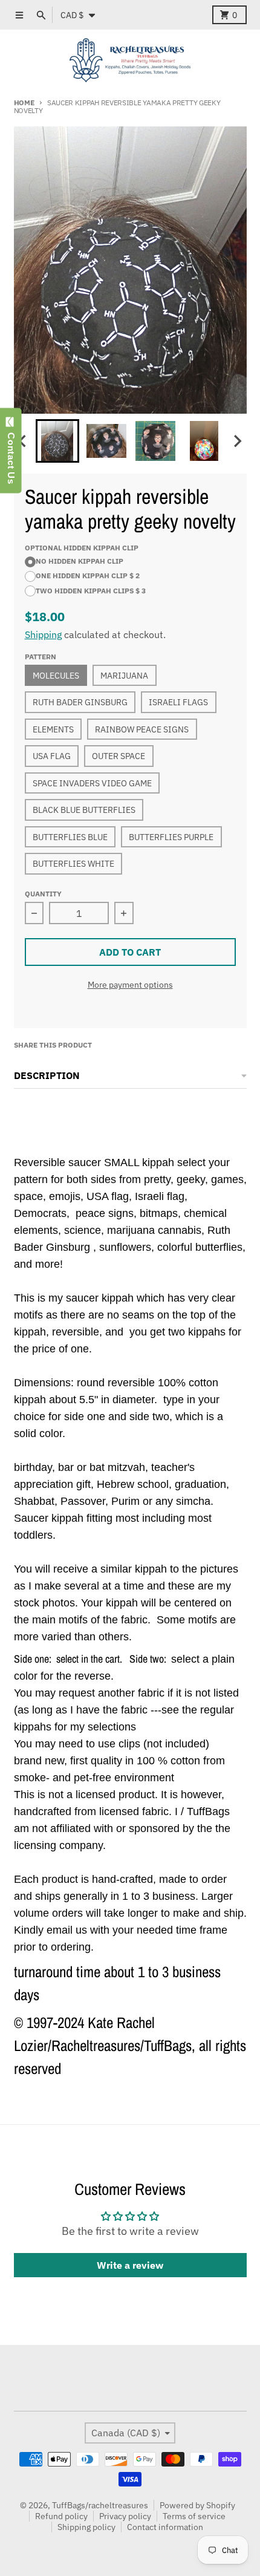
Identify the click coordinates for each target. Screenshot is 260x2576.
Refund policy (61, 2516)
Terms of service (194, 2516)
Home (24, 102)
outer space (119, 756)
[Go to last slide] (24, 441)
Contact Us (11, 455)
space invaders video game (92, 783)
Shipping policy (86, 2527)
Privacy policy (125, 2516)
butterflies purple (171, 837)
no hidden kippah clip (80, 561)
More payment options (130, 985)
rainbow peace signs (142, 729)
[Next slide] (237, 441)
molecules (56, 676)
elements (53, 729)
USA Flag (52, 756)
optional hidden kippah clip (82, 547)
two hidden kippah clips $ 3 (91, 590)
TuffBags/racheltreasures (100, 2505)
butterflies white (73, 864)
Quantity (43, 893)
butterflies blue (70, 837)
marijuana (124, 676)
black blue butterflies (84, 810)
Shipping (43, 634)
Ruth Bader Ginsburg (80, 702)
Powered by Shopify (197, 2505)
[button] (57, 441)
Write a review (130, 2265)
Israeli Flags (178, 702)
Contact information (165, 2527)
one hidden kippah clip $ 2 (88, 575)
